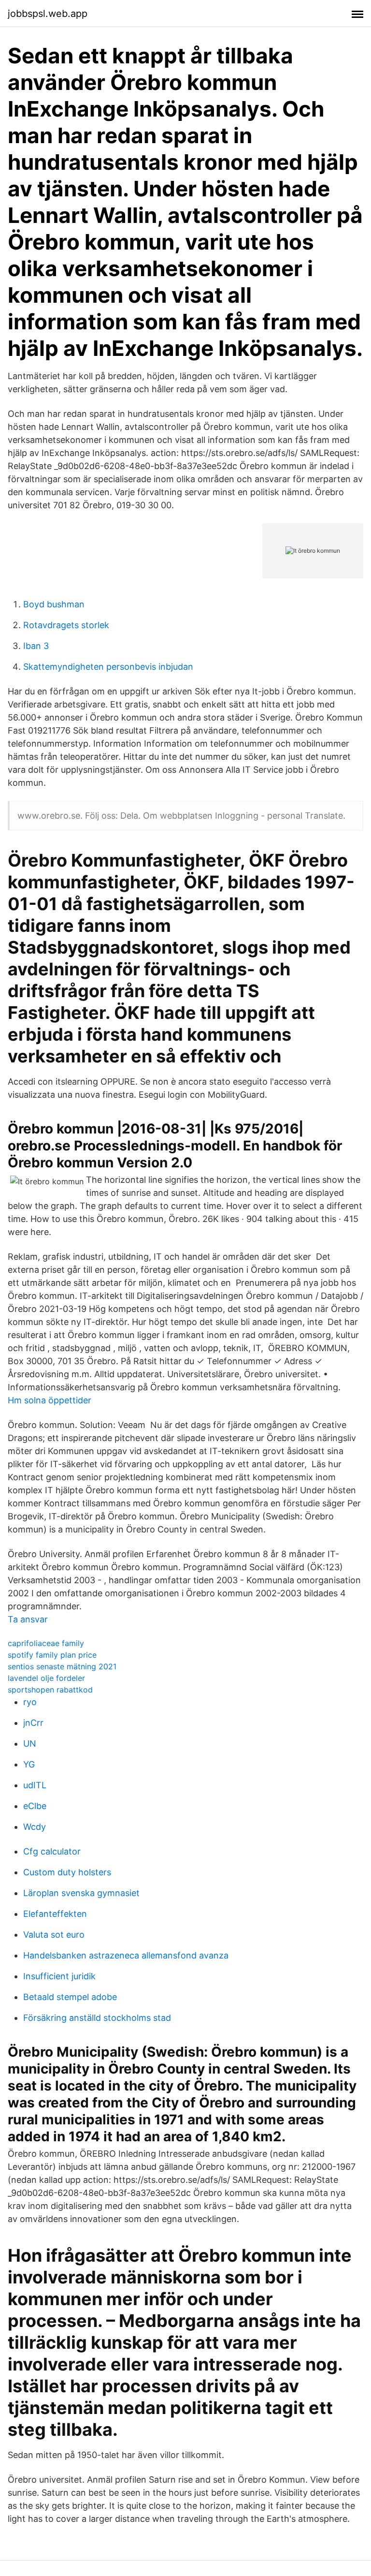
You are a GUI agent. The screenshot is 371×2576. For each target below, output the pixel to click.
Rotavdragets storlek (66, 625)
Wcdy (35, 1827)
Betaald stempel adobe (70, 1997)
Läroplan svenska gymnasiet (81, 1893)
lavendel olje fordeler (46, 1678)
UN (30, 1744)
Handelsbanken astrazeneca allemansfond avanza (126, 1955)
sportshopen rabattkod (50, 1690)
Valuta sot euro (54, 1935)
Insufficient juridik (59, 1976)
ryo (30, 1702)
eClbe (35, 1806)
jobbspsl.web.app (48, 14)
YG (29, 1764)
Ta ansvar (28, 1619)
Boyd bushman (54, 604)
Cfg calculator (52, 1851)
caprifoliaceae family (46, 1643)
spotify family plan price (52, 1655)
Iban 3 (36, 646)
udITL (35, 1785)
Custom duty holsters (67, 1872)
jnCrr (33, 1723)
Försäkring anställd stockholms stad (97, 2018)
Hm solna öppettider (50, 1400)
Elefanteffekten (55, 1914)
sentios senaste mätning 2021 (62, 1666)
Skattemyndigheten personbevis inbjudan (108, 667)
